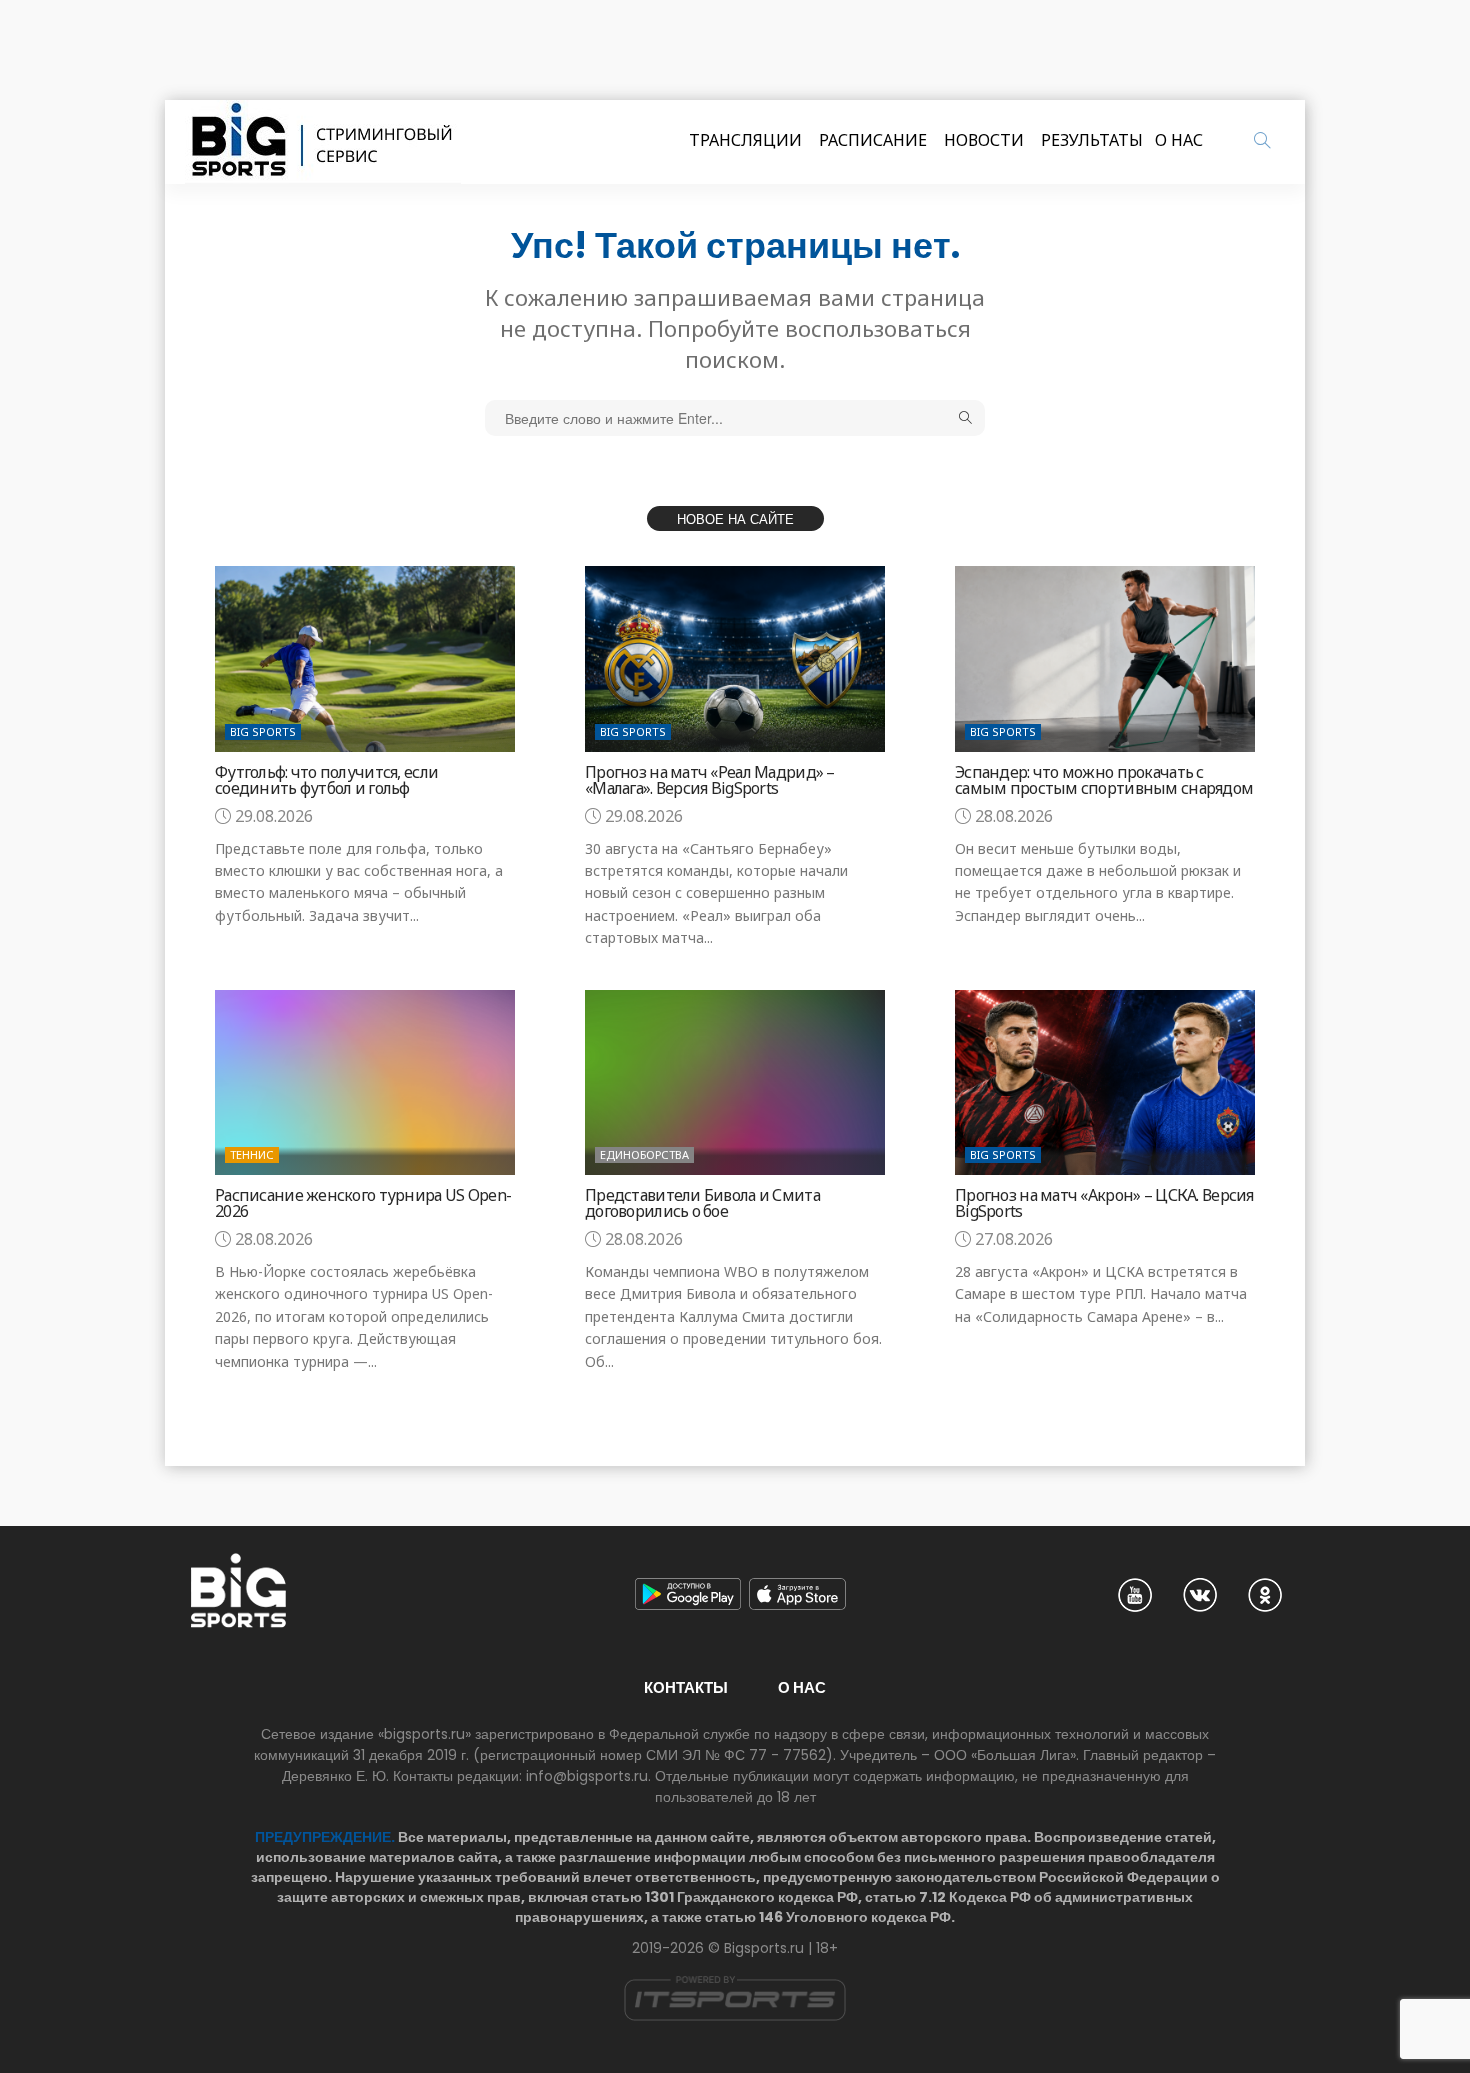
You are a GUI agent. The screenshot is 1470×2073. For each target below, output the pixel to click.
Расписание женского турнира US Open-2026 (363, 1203)
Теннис (252, 1154)
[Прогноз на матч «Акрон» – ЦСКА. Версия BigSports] (1105, 1082)
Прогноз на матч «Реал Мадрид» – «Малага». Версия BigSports (710, 780)
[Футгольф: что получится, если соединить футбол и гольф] (365, 658)
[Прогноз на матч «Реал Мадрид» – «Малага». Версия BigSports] (735, 658)
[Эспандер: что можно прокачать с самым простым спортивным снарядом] (1105, 658)
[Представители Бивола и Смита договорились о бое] (735, 1082)
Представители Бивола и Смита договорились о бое (702, 1203)
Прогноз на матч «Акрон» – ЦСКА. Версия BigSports (1104, 1203)
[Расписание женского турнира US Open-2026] (365, 1082)
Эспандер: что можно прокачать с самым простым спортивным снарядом (1104, 780)
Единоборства (644, 1154)
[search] (1262, 140)
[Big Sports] (323, 142)
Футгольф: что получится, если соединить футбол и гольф (326, 780)
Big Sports (263, 731)
